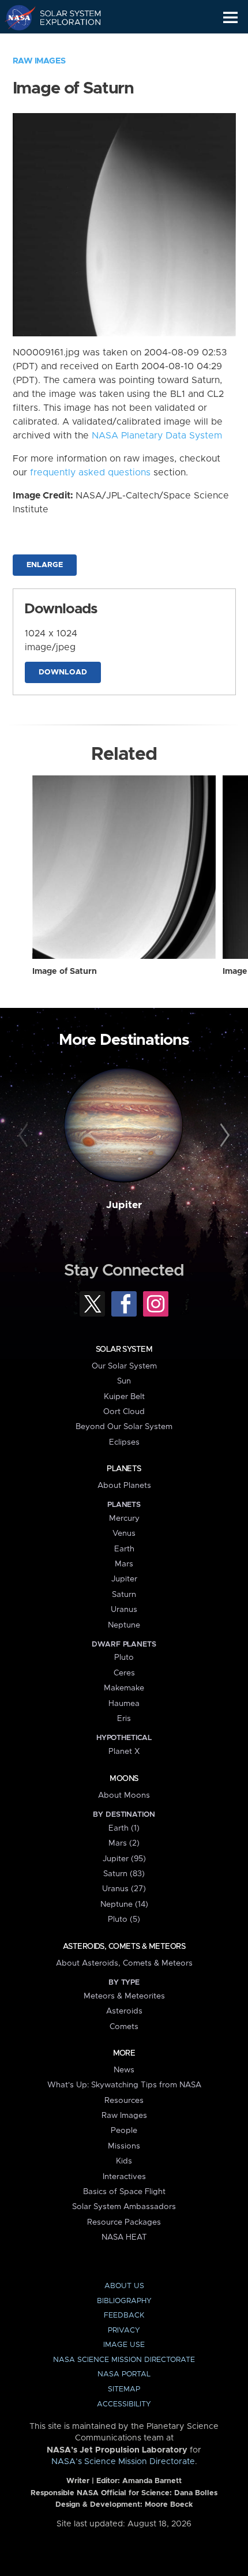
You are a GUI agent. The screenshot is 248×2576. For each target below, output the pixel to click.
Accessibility (124, 2404)
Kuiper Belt (124, 1397)
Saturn (124, 1595)
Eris (124, 1719)
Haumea (124, 1704)
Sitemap (124, 2389)
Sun (124, 1381)
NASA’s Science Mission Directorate (123, 2462)
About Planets (124, 1486)
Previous (25, 1136)
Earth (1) (124, 1828)
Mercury (124, 1518)
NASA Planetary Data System (157, 436)
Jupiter (124, 1205)
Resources (124, 2101)
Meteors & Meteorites (124, 1996)
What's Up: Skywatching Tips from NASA (124, 2085)
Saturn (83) (124, 1874)
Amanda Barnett (152, 2481)
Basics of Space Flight (124, 2192)
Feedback (124, 2316)
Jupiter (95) (124, 1859)
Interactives (124, 2177)
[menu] (230, 18)
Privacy (124, 2331)
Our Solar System (124, 1366)
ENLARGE (45, 565)
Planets (124, 1469)
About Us (124, 2286)
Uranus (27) (124, 1889)
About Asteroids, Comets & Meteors (124, 1963)
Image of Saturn (65, 972)
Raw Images (39, 61)
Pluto (124, 1658)
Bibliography (124, 2301)
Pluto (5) (124, 1919)
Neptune (124, 1625)
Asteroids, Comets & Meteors (124, 1947)
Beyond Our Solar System (124, 1427)
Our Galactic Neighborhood (64, 44)
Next (223, 1136)
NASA (15, 17)
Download (63, 672)
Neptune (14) (124, 1904)
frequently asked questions (90, 473)
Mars (124, 1564)
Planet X (124, 1752)
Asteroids (124, 2011)
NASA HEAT (124, 2237)
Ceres (124, 1673)
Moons (124, 1779)
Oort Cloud (124, 1412)
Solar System (124, 1349)
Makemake (124, 1688)
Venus (124, 1533)
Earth (124, 1549)
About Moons (124, 1795)
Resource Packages (124, 2222)
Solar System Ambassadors (124, 2207)
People (124, 2131)
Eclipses (124, 1442)
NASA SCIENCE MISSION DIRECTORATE (124, 2360)
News (124, 2070)
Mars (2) (124, 1843)
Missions (124, 2146)
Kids (124, 2161)
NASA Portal (124, 2374)
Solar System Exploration (64, 17)
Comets (124, 2027)
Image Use (124, 2345)
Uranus (124, 1610)
